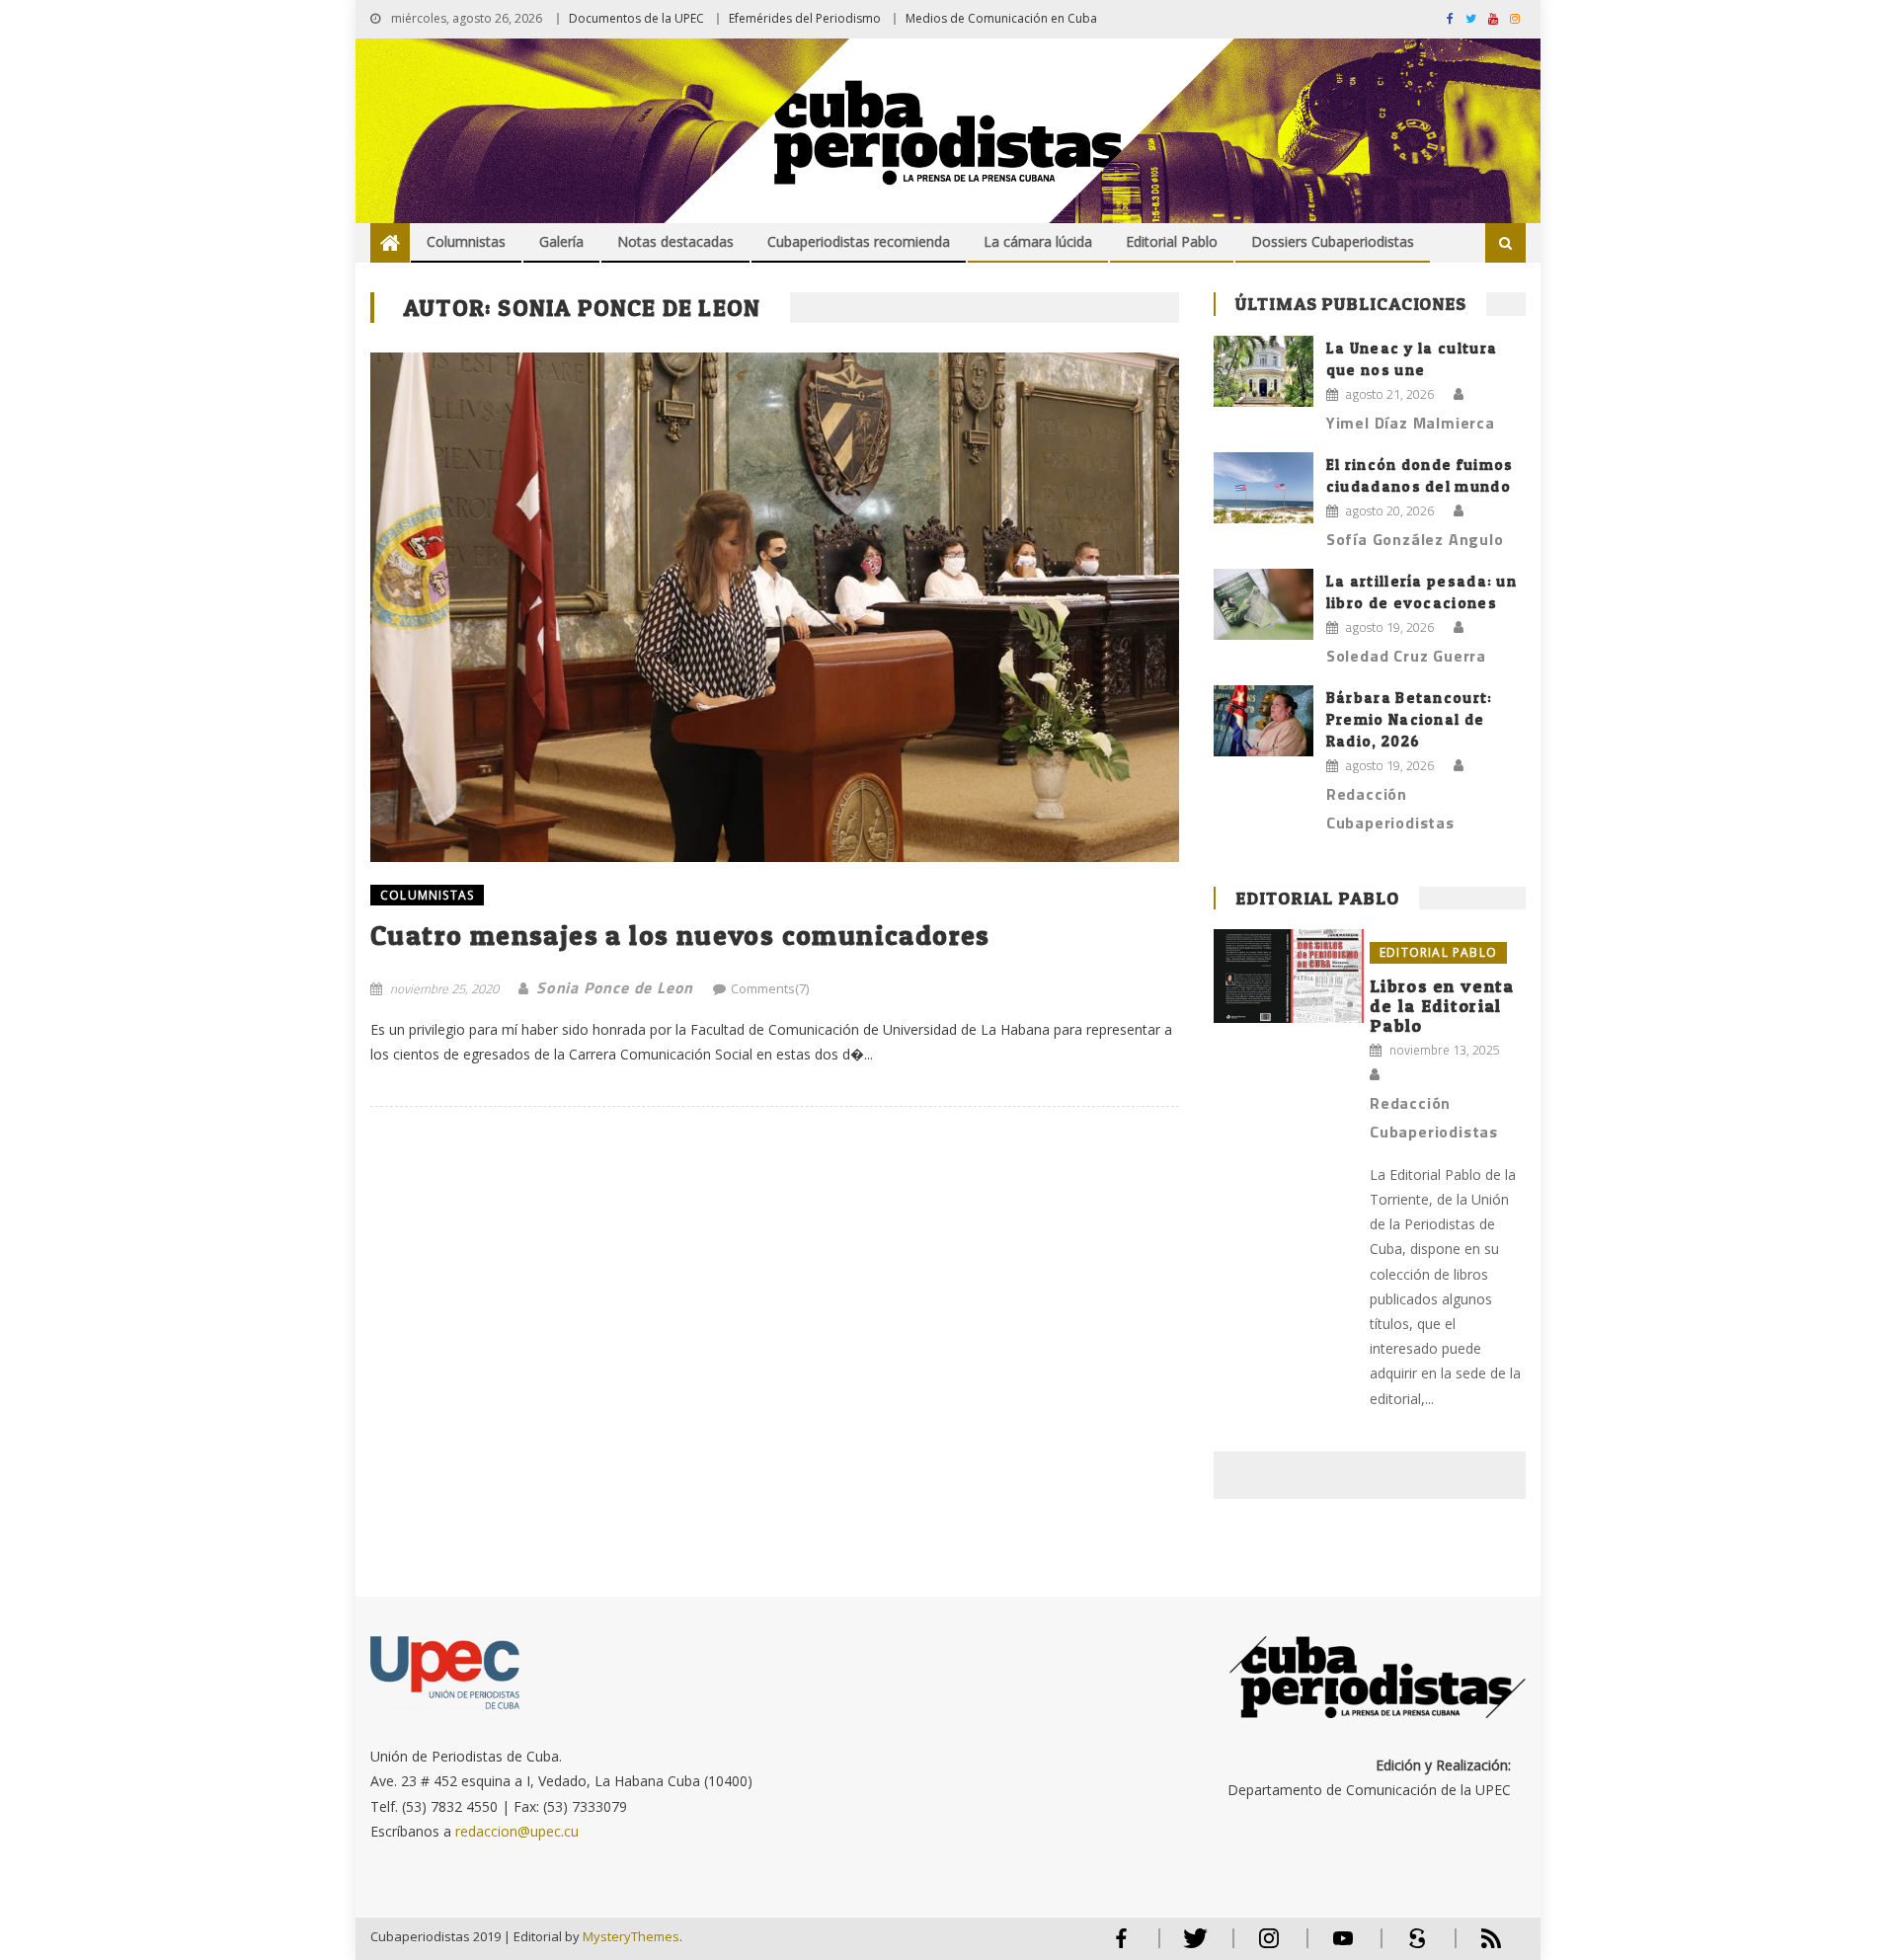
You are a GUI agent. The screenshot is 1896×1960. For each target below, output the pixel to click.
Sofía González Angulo (1415, 539)
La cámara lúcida (1038, 241)
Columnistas (466, 241)
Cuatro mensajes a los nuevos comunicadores (680, 935)
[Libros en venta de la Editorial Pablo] (1289, 976)
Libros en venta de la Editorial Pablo (1442, 1006)
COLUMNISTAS (427, 895)
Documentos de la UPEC (636, 18)
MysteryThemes (631, 1936)
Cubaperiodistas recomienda (859, 241)
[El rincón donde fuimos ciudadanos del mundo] (1264, 488)
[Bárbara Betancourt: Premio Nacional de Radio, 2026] (1264, 721)
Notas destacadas (675, 241)
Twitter (1190, 1947)
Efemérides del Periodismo (805, 18)
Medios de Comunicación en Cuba (1001, 18)
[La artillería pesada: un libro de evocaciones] (1264, 604)
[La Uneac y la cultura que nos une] (1264, 371)
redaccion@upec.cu (517, 1831)
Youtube (1343, 1947)
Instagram (1269, 1947)
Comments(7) (770, 988)
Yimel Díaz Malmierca (1411, 423)
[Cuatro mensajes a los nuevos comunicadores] (775, 607)
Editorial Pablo (1172, 241)
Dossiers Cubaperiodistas (1333, 241)
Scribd (1411, 1947)
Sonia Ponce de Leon (615, 987)
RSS (1478, 1947)
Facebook (1121, 1947)
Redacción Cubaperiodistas (1390, 808)
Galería (561, 241)
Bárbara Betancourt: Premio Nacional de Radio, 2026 (1410, 719)
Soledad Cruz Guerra (1406, 656)
